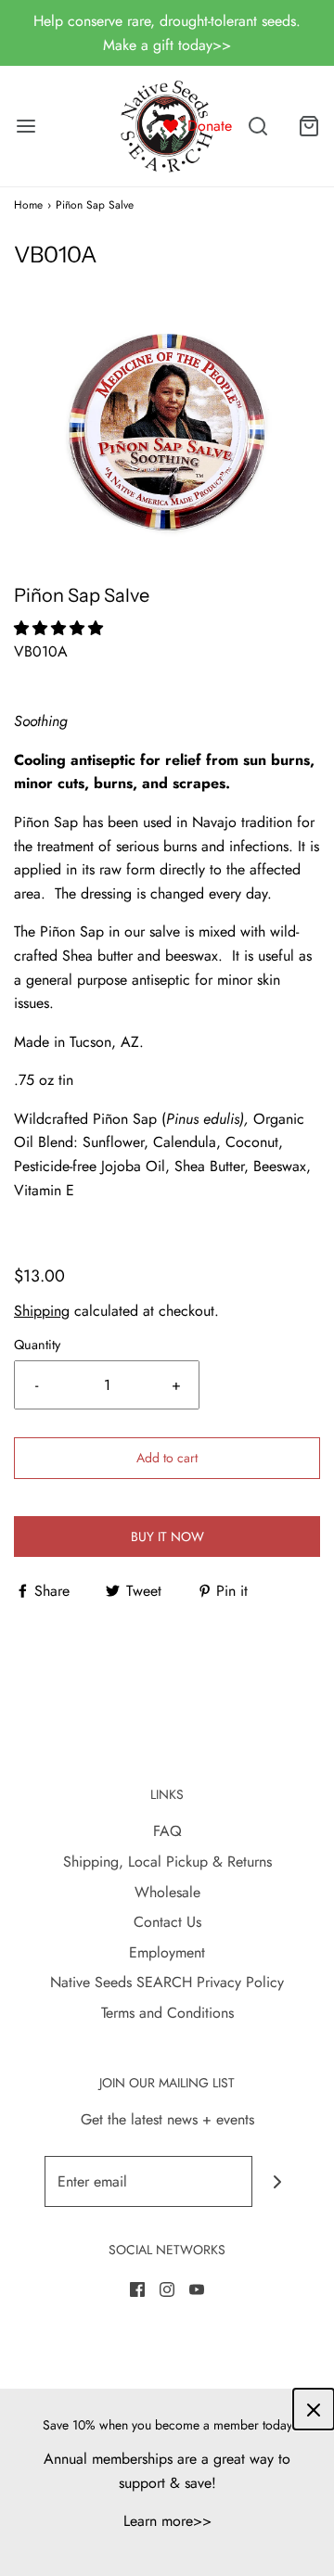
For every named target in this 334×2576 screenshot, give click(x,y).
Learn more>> (167, 2521)
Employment (167, 1952)
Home (28, 205)
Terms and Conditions (167, 2013)
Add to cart (167, 1458)
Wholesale (167, 1892)
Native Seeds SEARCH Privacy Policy (167, 1982)
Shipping (42, 1311)
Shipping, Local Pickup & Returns (167, 1862)
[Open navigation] (26, 127)
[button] (167, 429)
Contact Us (167, 1922)
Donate (210, 126)
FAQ (167, 1831)
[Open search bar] (257, 127)
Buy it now (167, 1537)
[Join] (278, 2181)
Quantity (37, 1345)
